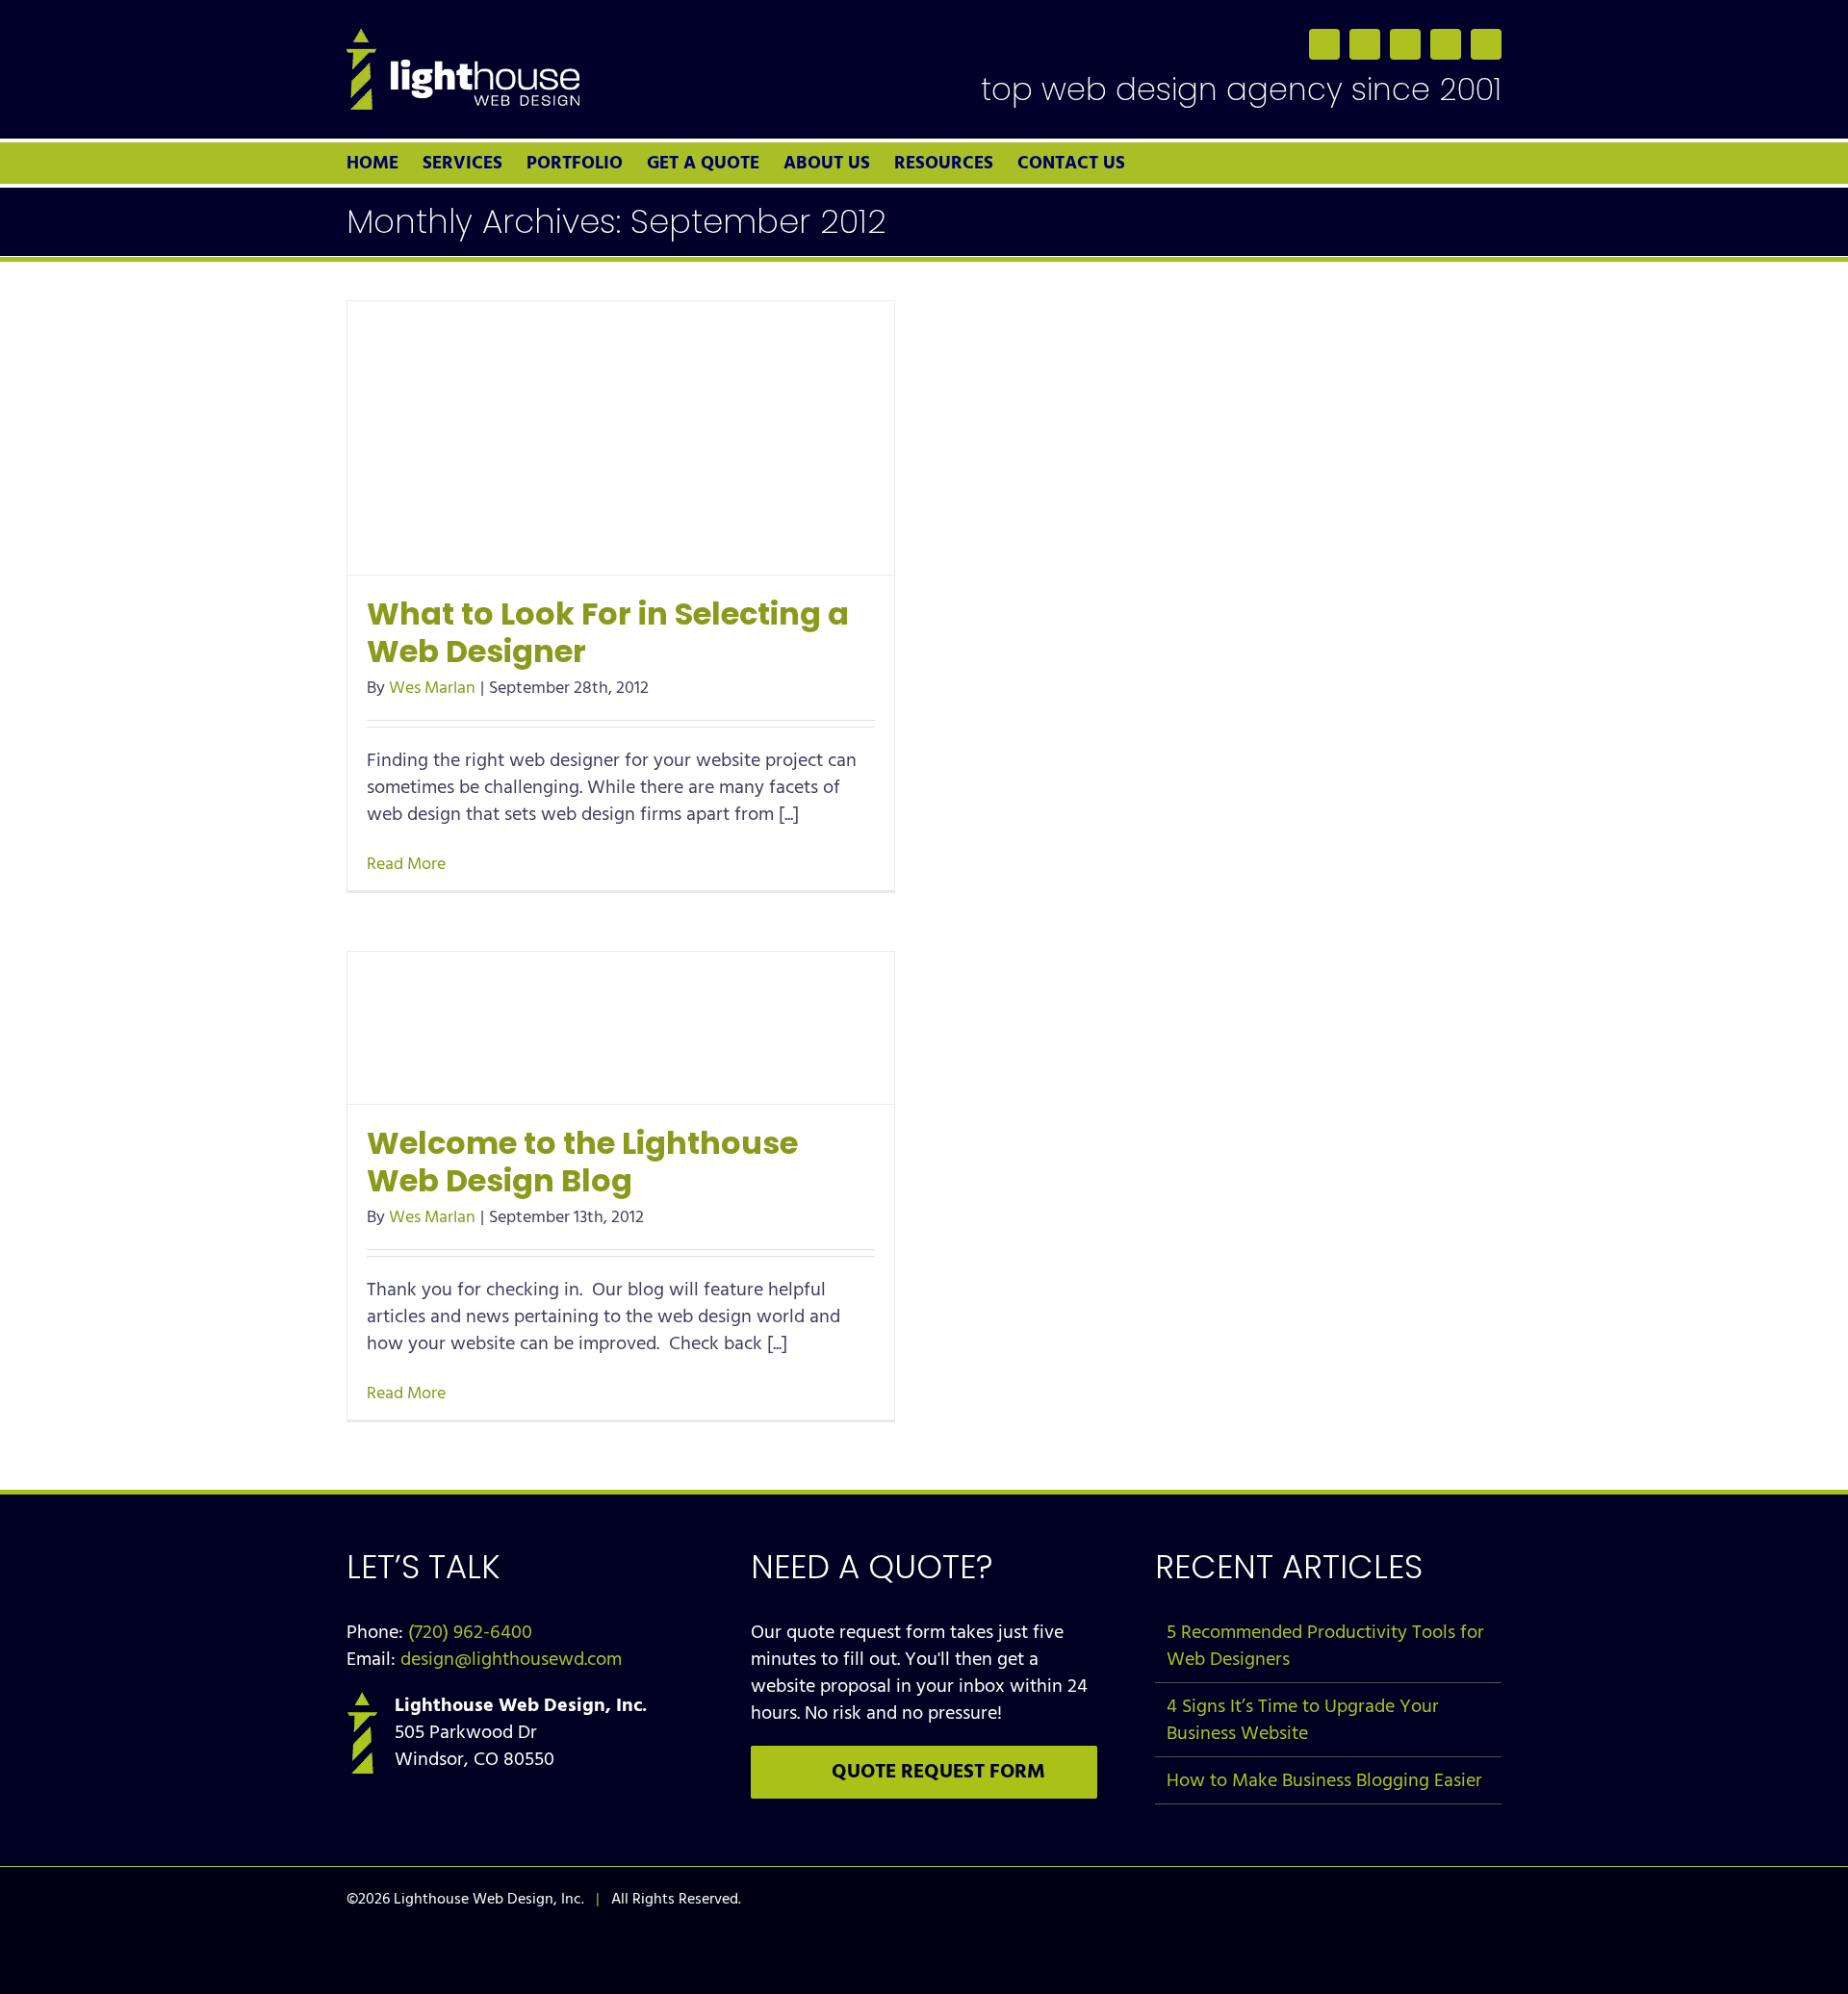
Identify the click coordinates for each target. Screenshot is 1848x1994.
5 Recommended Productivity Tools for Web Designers (1325, 1646)
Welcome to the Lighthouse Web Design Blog (582, 1162)
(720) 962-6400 (470, 1632)
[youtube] (1446, 44)
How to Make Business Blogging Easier (1324, 1780)
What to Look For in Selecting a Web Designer (608, 632)
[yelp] (1486, 44)
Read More (406, 864)
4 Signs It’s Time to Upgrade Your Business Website (1303, 1720)
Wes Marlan (432, 688)
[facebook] (1324, 44)
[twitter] (1365, 44)
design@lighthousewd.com (511, 1659)
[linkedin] (1405, 44)
